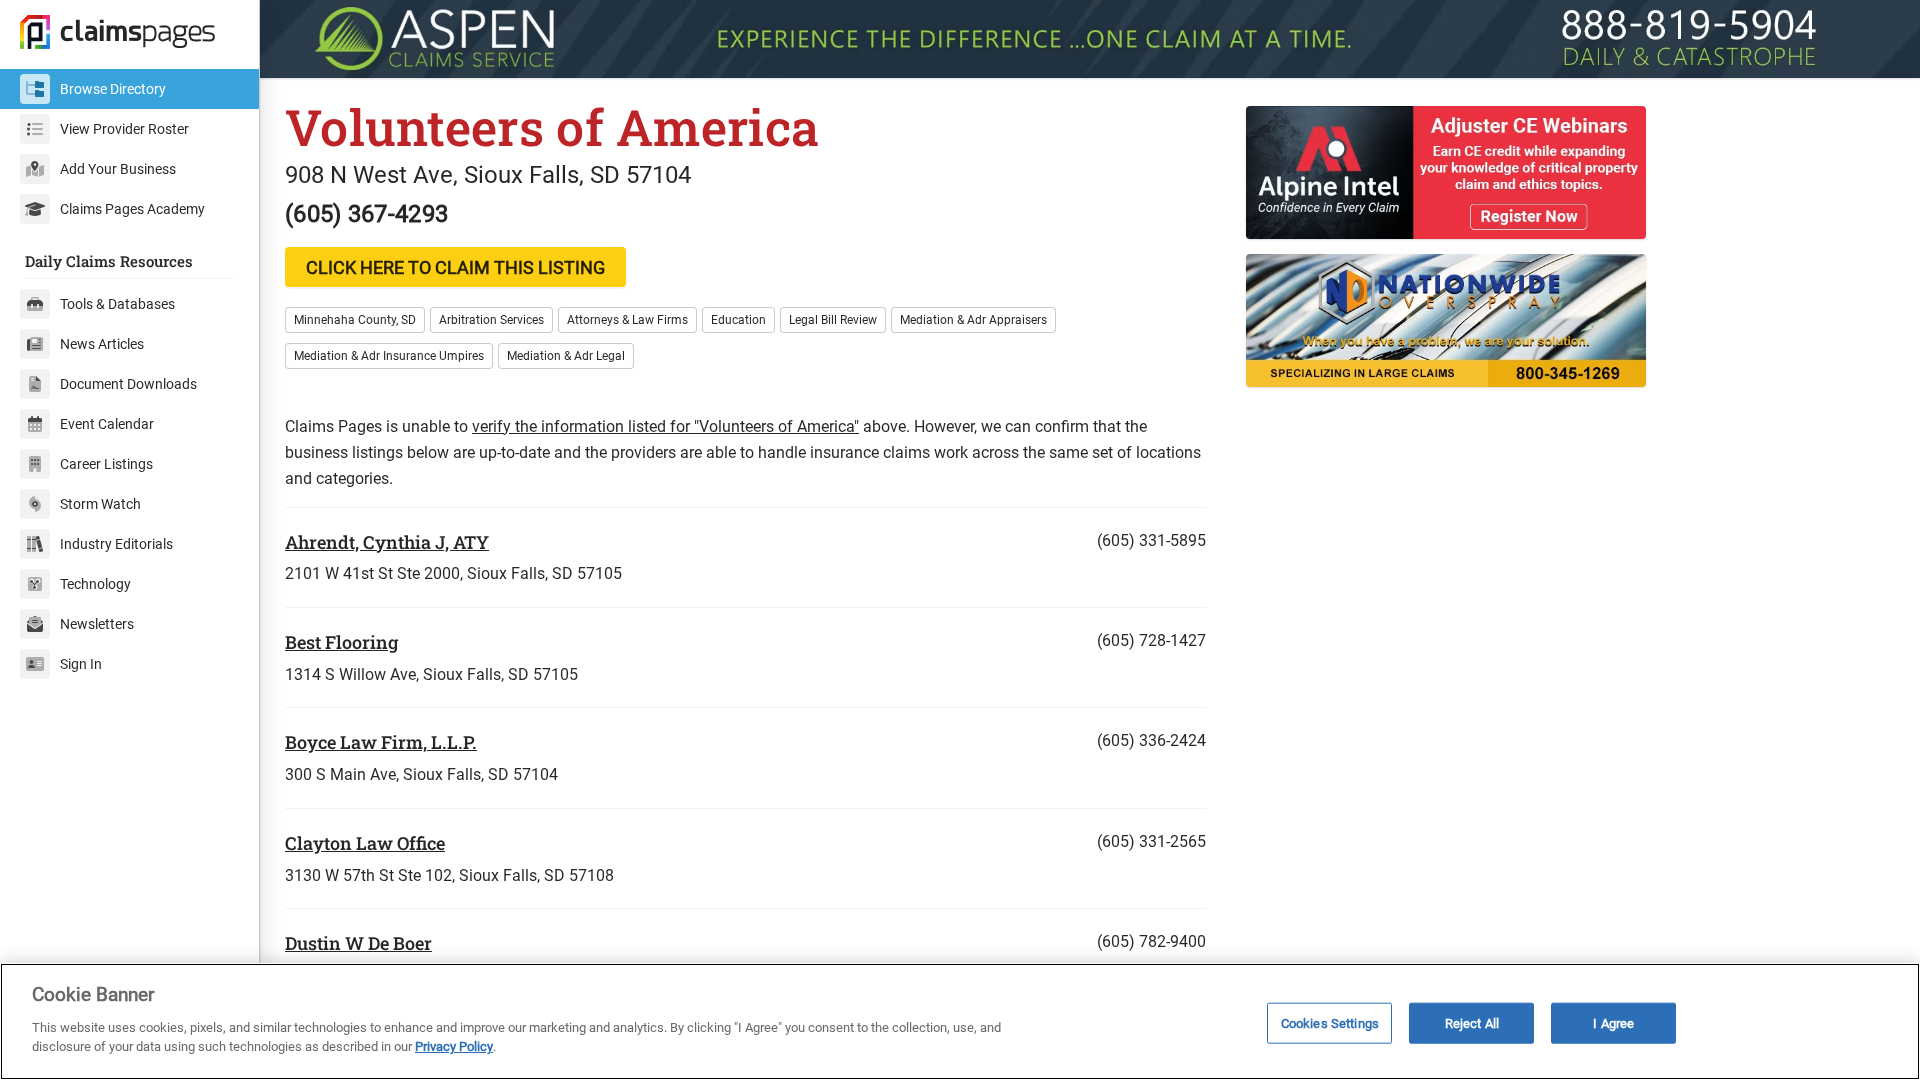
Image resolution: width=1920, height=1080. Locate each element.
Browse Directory (113, 89)
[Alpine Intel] (1570, 172)
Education (738, 320)
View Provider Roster (124, 129)
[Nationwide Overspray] (1570, 320)
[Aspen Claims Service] (1090, 39)
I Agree (1613, 1022)
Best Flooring (341, 642)
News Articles (102, 344)
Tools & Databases (117, 304)
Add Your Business (118, 169)
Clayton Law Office (365, 843)
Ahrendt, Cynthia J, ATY (387, 542)
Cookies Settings (1330, 1022)
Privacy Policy (454, 1046)
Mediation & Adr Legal (566, 356)
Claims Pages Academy (132, 209)
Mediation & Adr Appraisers (973, 320)
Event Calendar (107, 424)
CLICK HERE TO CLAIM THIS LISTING (455, 267)
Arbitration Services (491, 320)
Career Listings (106, 464)
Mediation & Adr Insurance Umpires (389, 356)
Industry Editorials (116, 544)
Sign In (81, 664)
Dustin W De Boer (358, 943)
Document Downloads (128, 384)
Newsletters (97, 624)
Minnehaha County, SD (355, 320)
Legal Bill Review (833, 320)
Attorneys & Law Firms (627, 320)
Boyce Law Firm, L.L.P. (381, 742)
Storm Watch (100, 504)
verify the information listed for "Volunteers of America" (665, 426)
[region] (960, 1021)
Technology (95, 584)
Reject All (1472, 1022)
